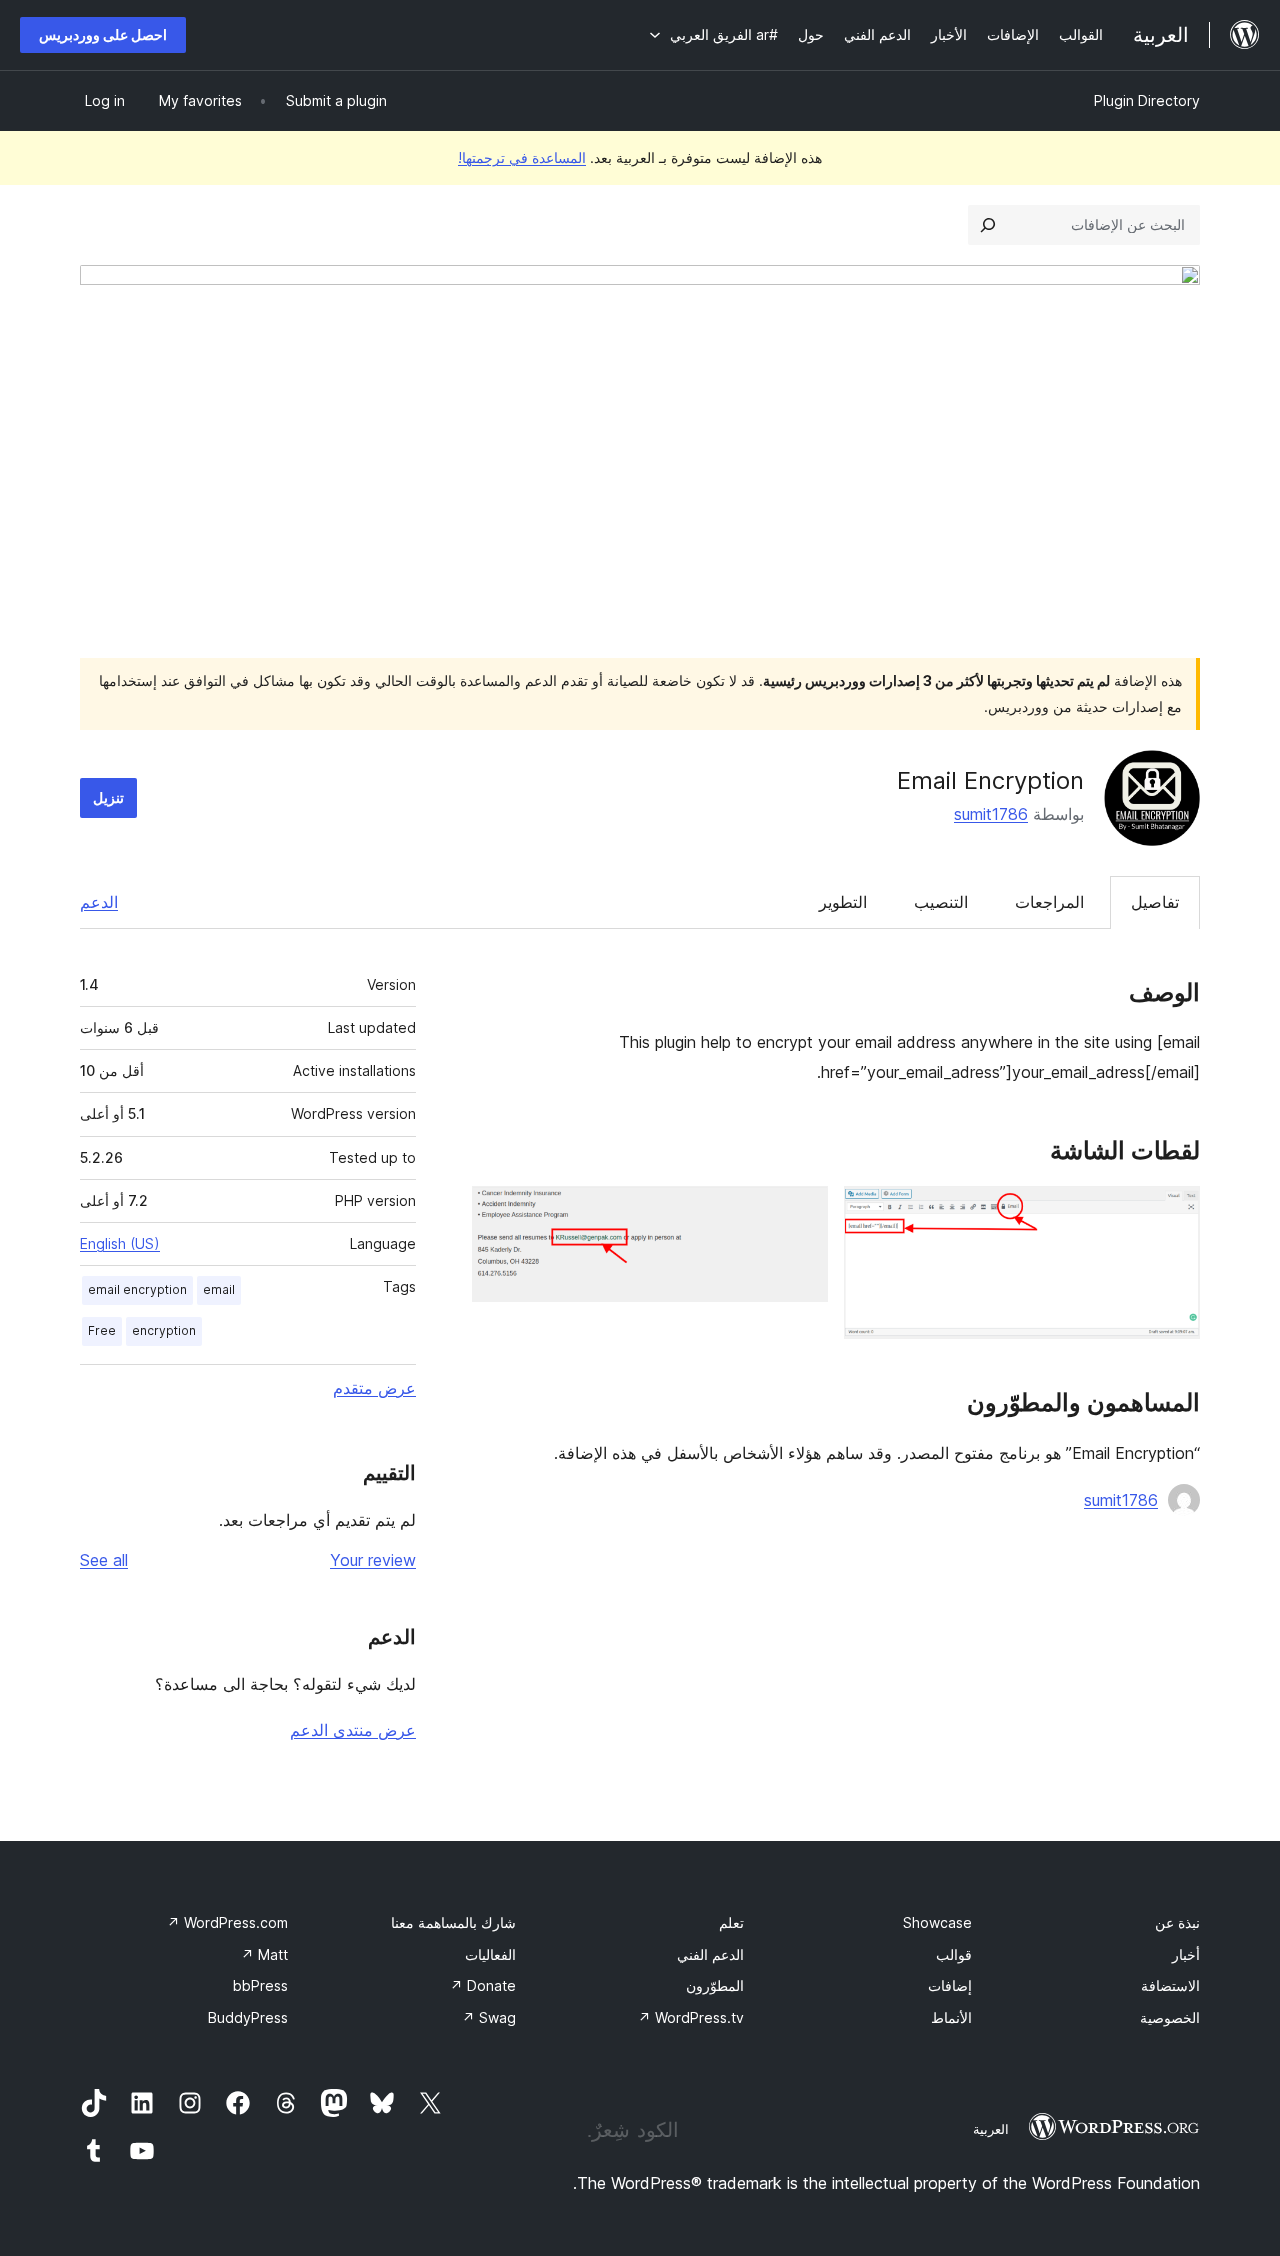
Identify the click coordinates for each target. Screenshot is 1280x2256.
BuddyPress (248, 2017)
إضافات (950, 1985)
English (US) (120, 1243)
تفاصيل (1155, 902)
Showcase (937, 1922)
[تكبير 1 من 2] (1173, 1213)
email (219, 1289)
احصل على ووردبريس (103, 34)
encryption (164, 1330)
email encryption (137, 1289)
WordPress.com (227, 1922)
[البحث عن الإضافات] (988, 225)
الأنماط (951, 2017)
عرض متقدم (374, 1388)
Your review (373, 1560)
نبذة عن (1177, 1922)
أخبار (1186, 1954)
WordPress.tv (691, 2017)
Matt (264, 1954)
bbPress (260, 1985)
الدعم (99, 902)
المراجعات (1049, 902)
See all (104, 1560)
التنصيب (941, 902)
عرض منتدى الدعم (353, 1730)
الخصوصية (1170, 2017)
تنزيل (108, 797)
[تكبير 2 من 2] (801, 1213)
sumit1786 (991, 814)
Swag (489, 2017)
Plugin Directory (1147, 100)
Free (102, 1330)
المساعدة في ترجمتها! (522, 157)
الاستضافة (1170, 1985)
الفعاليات (490, 1954)
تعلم (731, 1922)
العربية (991, 2129)
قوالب (954, 1954)
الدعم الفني (710, 1954)
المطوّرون (715, 1985)
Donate (483, 1985)
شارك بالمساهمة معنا (453, 1922)
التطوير (843, 902)
